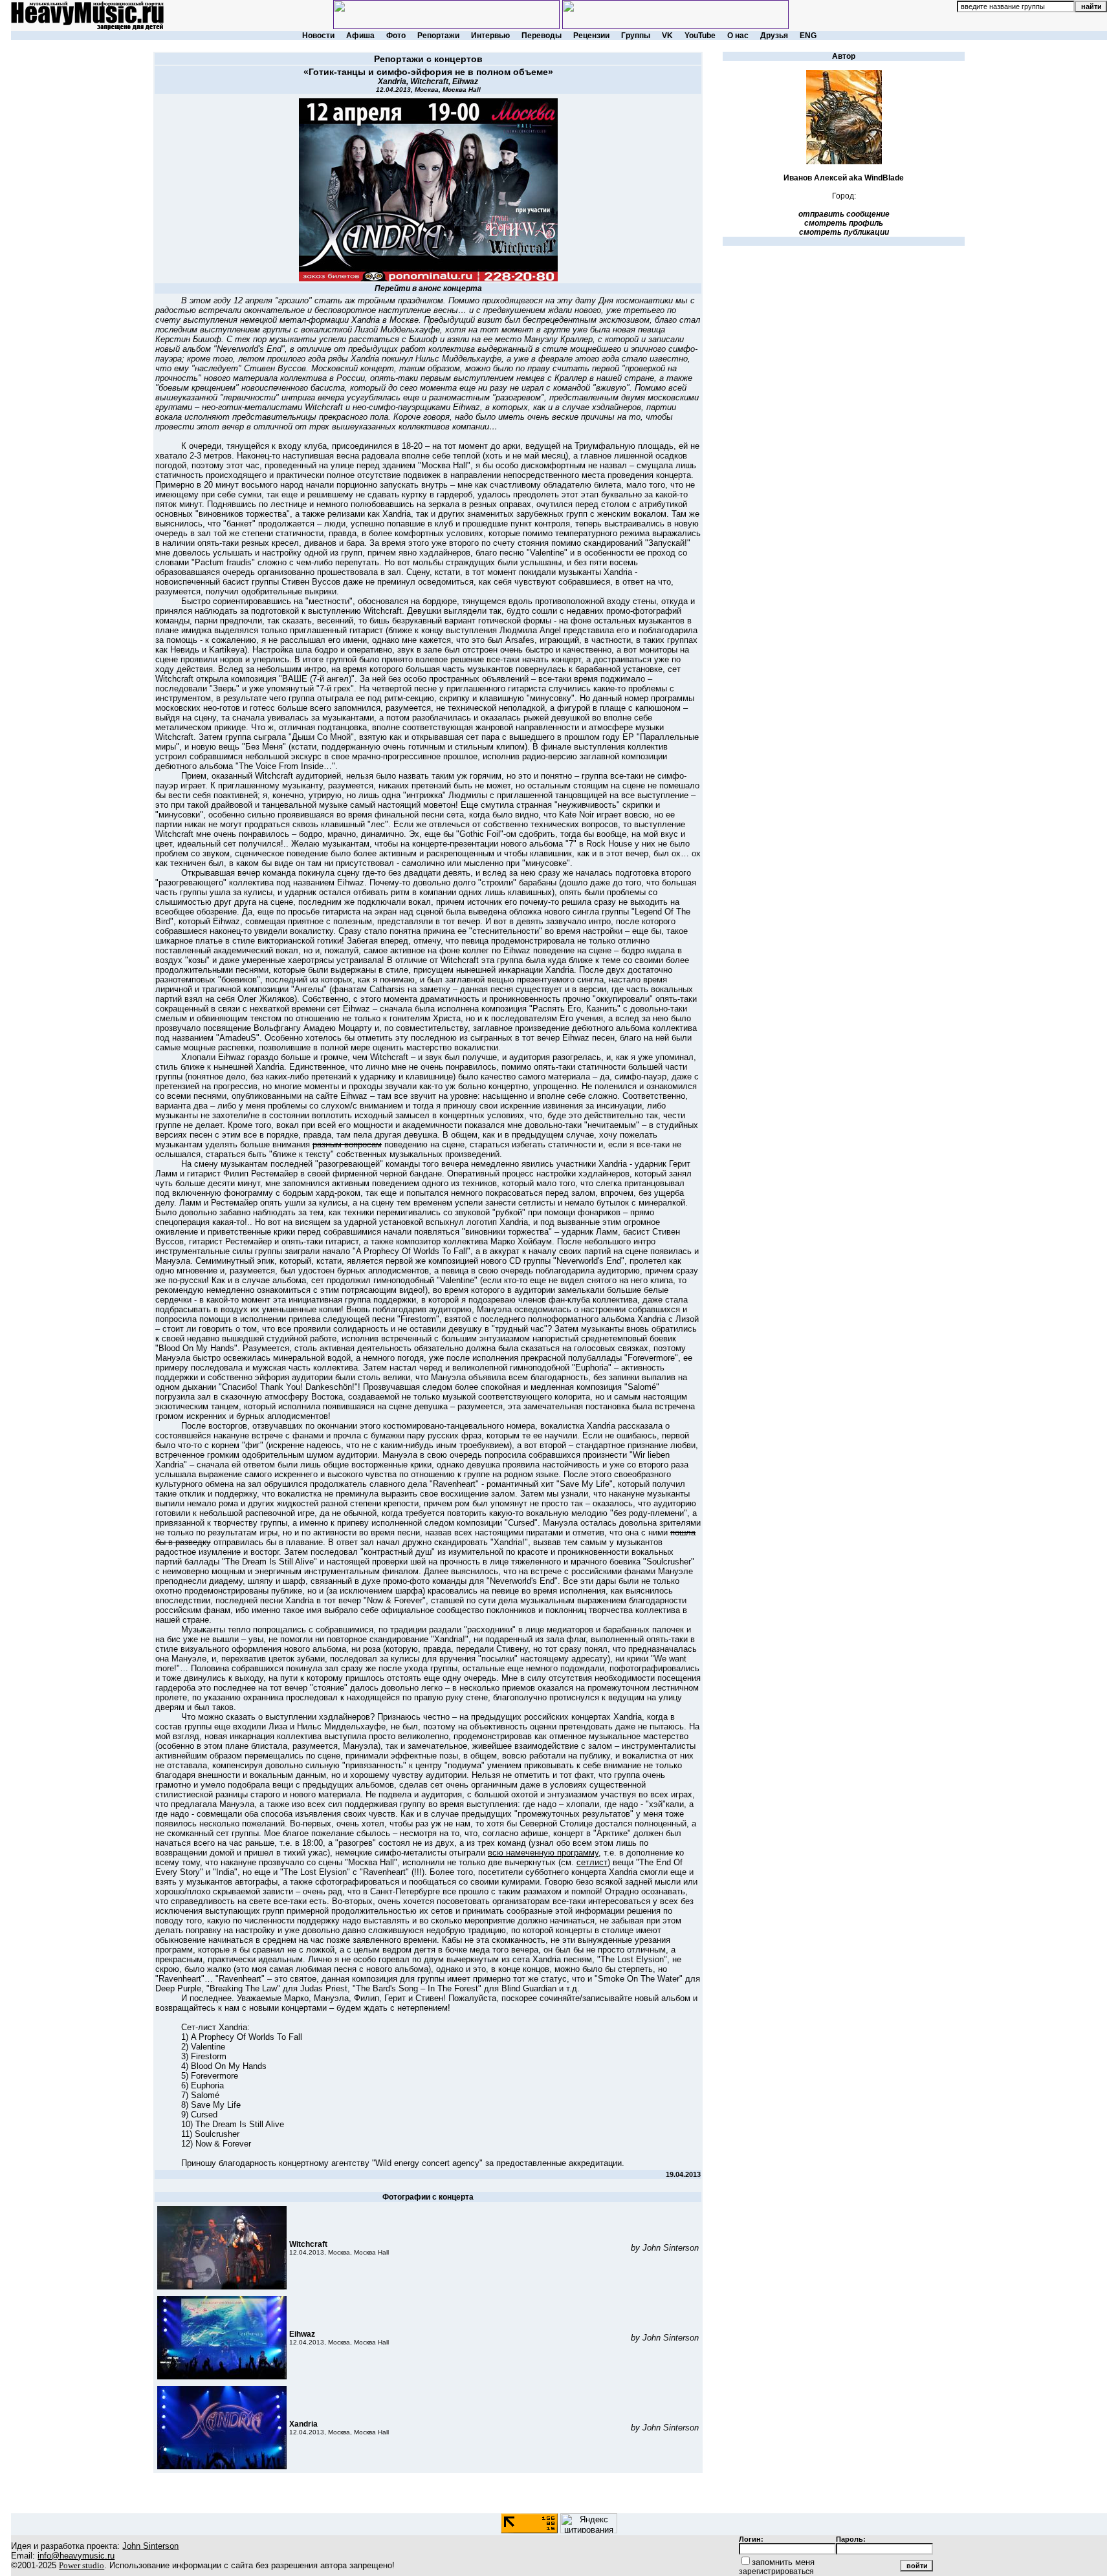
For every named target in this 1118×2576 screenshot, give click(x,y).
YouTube (700, 36)
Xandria (392, 81)
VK (667, 36)
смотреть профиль (844, 223)
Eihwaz (465, 81)
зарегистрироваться (776, 2571)
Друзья (774, 36)
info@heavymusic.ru (76, 2556)
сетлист (592, 1862)
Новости (318, 36)
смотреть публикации (844, 232)
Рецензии (591, 36)
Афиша (360, 36)
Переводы (542, 36)
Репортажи (438, 36)
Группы (636, 36)
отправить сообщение (844, 214)
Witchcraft (429, 81)
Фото (396, 36)
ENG (808, 36)
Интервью (490, 36)
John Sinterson (150, 2546)
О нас (738, 36)
